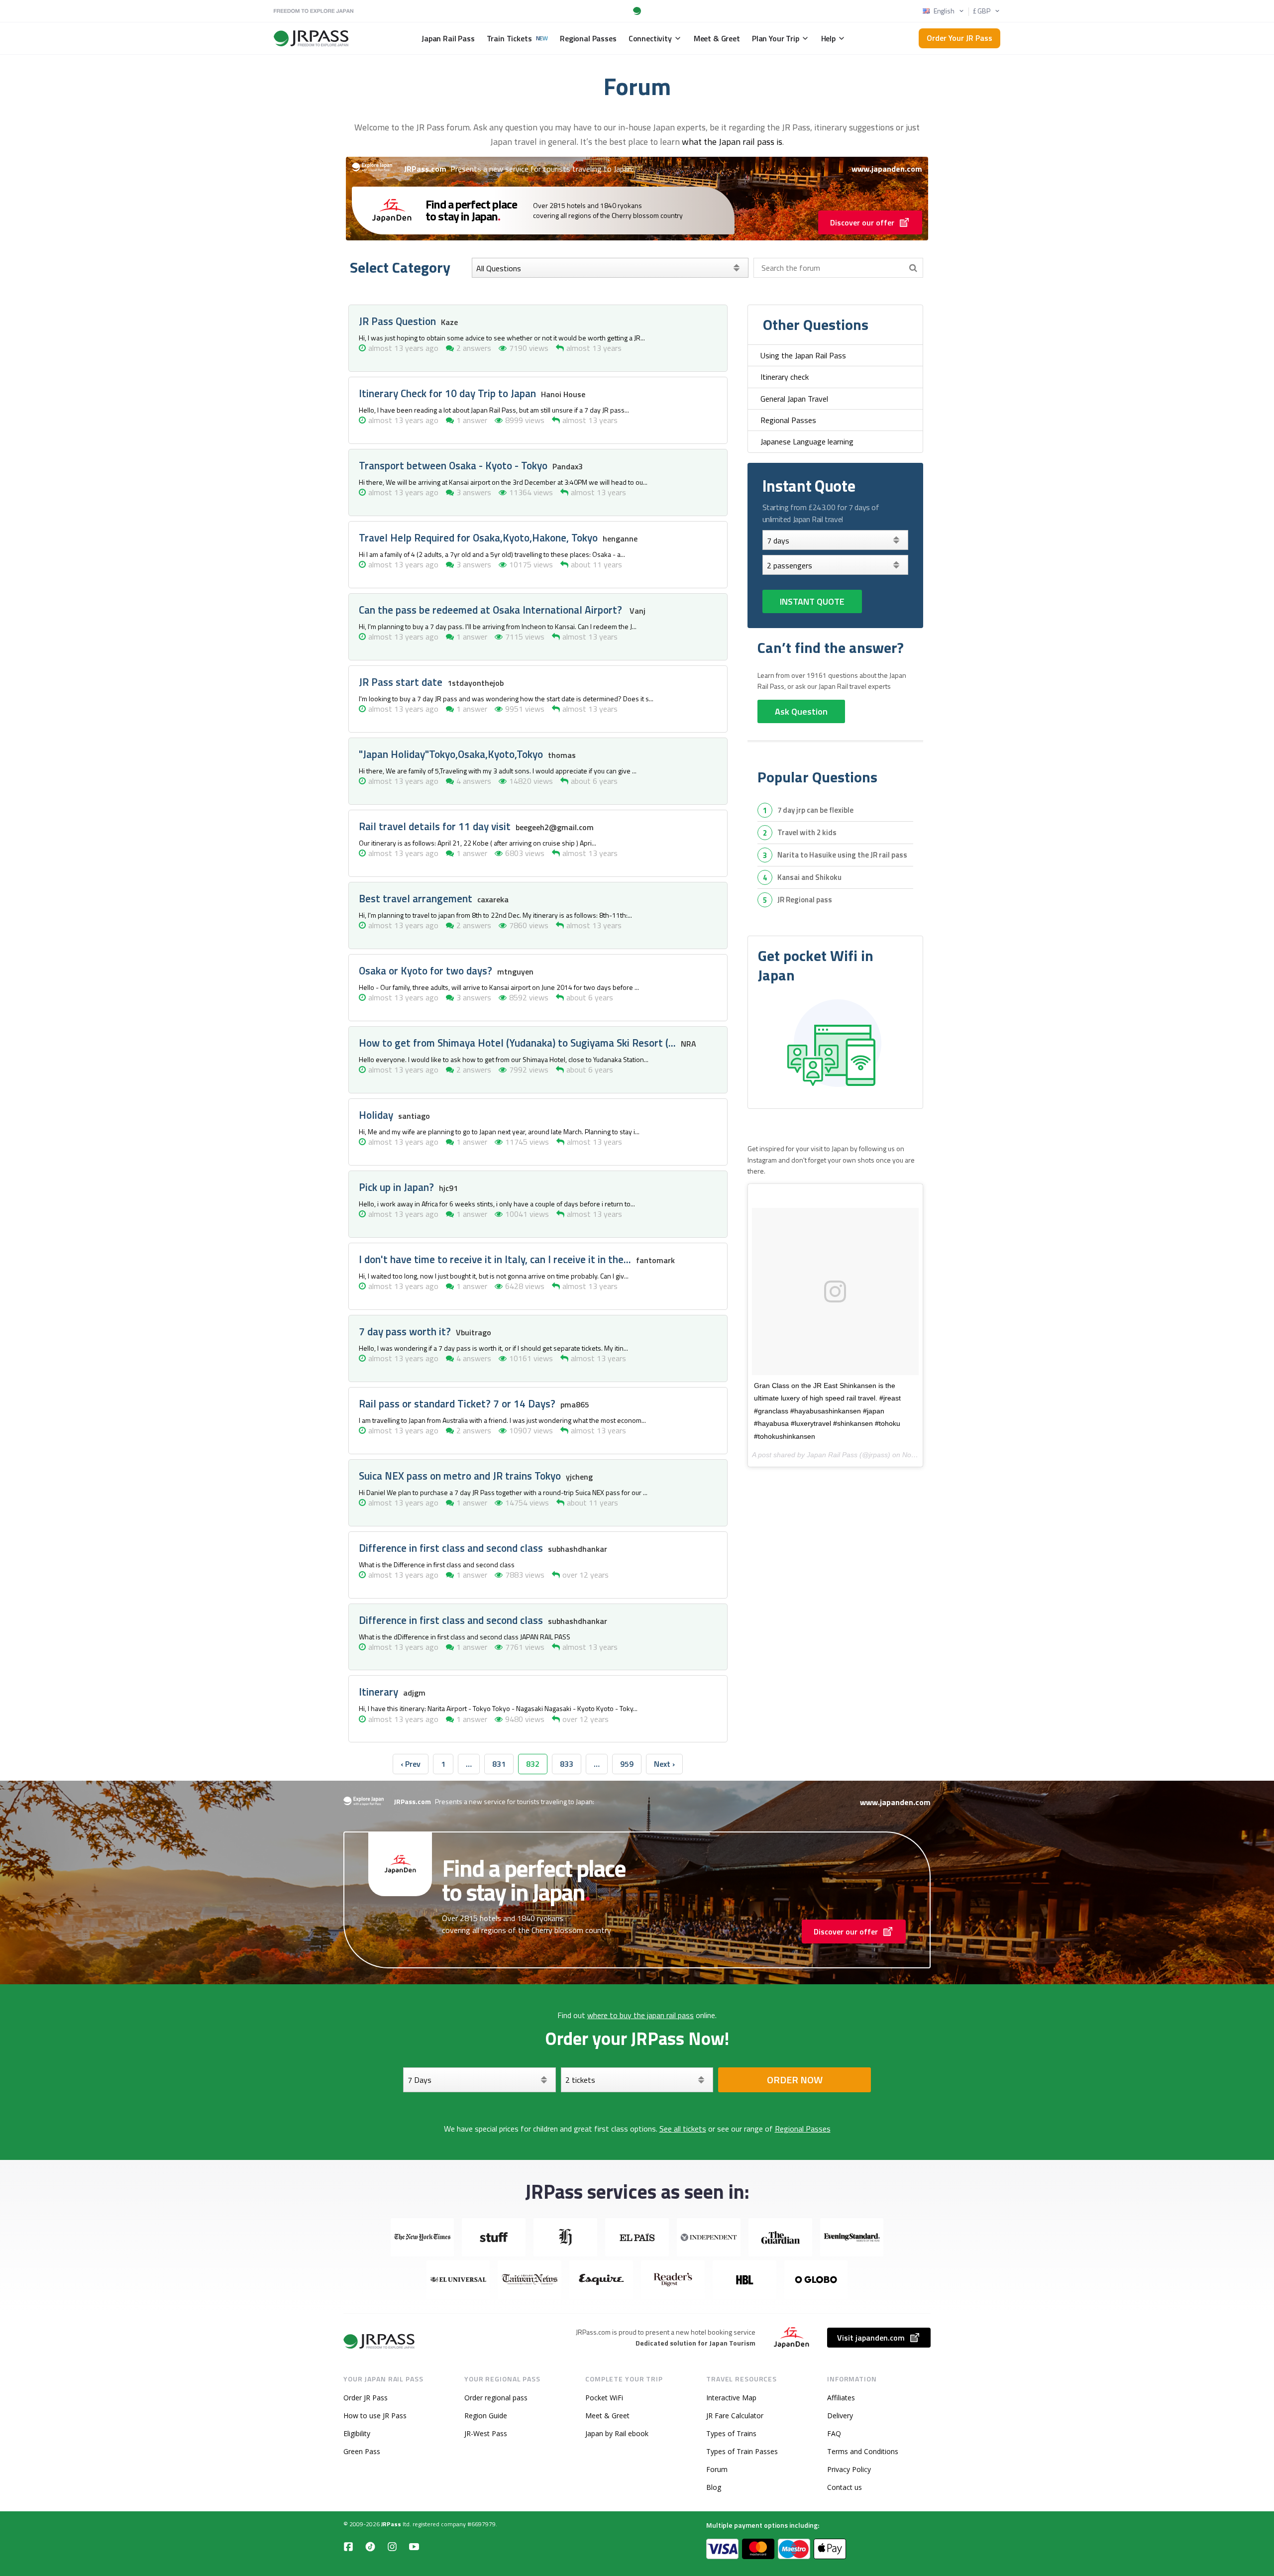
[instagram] (392, 2546)
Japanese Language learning (807, 441)
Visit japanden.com (871, 2338)
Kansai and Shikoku (809, 877)
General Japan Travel (794, 399)
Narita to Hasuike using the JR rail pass (842, 855)
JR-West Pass (486, 2433)
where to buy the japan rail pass (640, 2015)
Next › (664, 1764)
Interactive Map (731, 2398)
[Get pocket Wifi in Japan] (835, 1044)
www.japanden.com (887, 169)
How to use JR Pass (375, 2415)
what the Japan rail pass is (732, 142)
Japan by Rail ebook (617, 2433)
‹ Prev (411, 1764)
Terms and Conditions (863, 2451)
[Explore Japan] (380, 2341)
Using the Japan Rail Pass (803, 355)
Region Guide (486, 2415)
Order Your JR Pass (959, 38)
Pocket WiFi (604, 2398)
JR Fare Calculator (735, 2415)
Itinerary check (785, 377)
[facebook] (348, 2546)
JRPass (391, 2524)
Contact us (845, 2487)
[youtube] (414, 2546)
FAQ (834, 2433)
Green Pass (362, 2451)
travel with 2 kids (807, 832)
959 (627, 1764)
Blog (714, 2487)
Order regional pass (496, 2398)
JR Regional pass (805, 900)
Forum (717, 2469)
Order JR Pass (366, 2398)
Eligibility (357, 2433)
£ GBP (982, 11)
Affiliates (841, 2398)
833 (567, 1764)
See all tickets (683, 2129)
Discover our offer (862, 222)
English (944, 11)
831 (499, 1764)
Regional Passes (788, 420)
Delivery (840, 2415)
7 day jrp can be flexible (815, 810)
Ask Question (801, 711)
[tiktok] (370, 2546)
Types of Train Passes (742, 2451)
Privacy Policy (849, 2469)
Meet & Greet (607, 2415)
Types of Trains (731, 2433)
